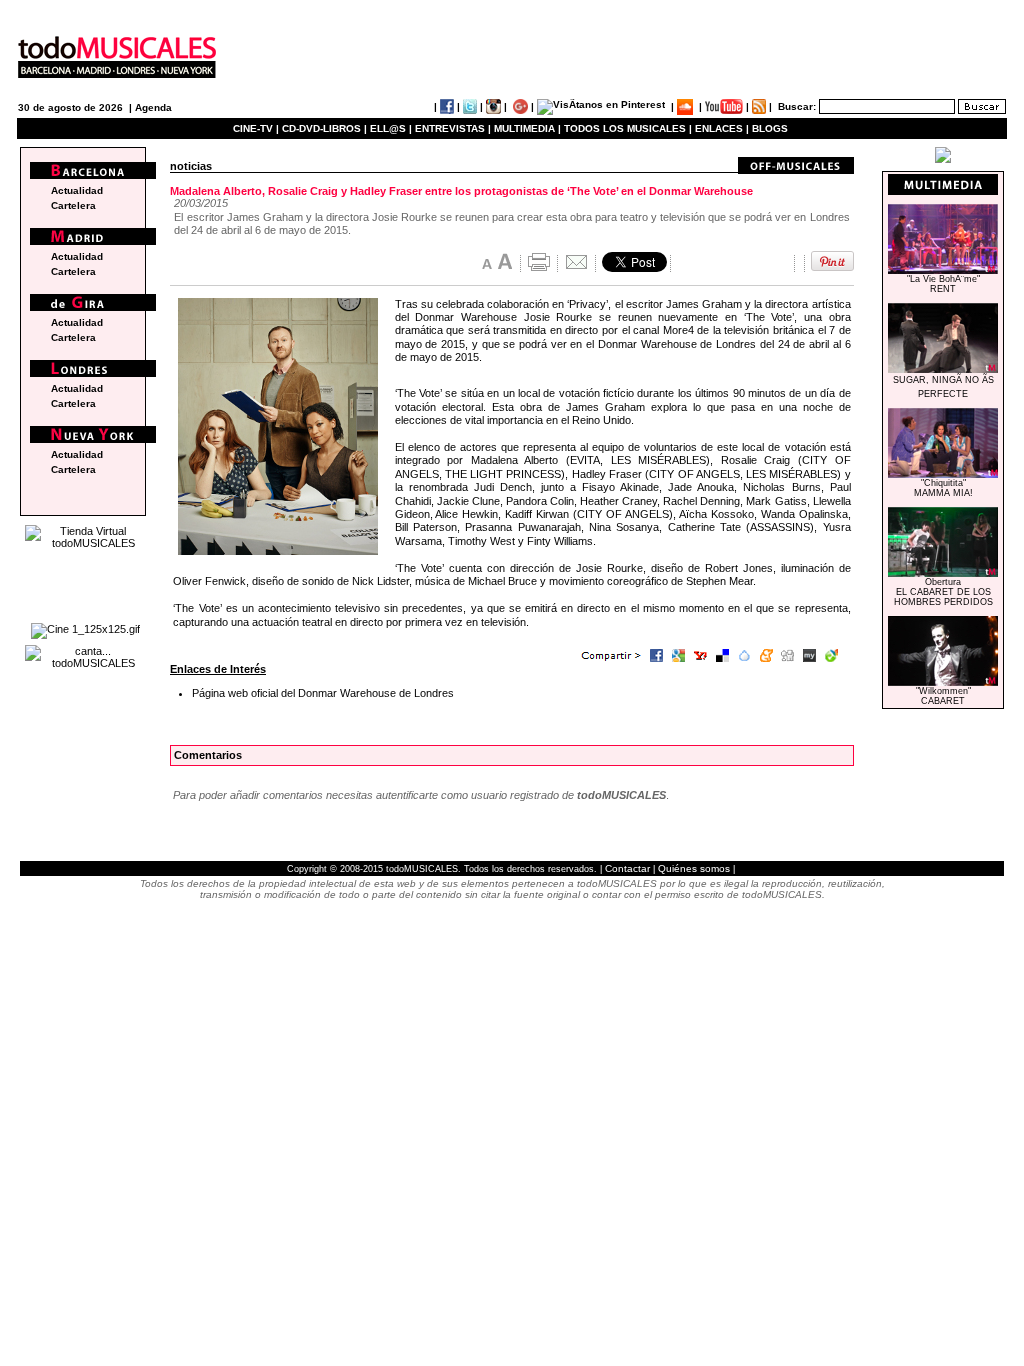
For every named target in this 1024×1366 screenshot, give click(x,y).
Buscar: (797, 106)
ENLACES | (722, 128)
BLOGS (770, 128)
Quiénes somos (694, 868)
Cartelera (73, 205)
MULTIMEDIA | (527, 128)
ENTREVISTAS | (453, 128)
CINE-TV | (257, 128)
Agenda (153, 107)
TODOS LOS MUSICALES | (628, 128)
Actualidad (77, 190)
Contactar (627, 868)
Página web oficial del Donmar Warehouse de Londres (323, 693)
